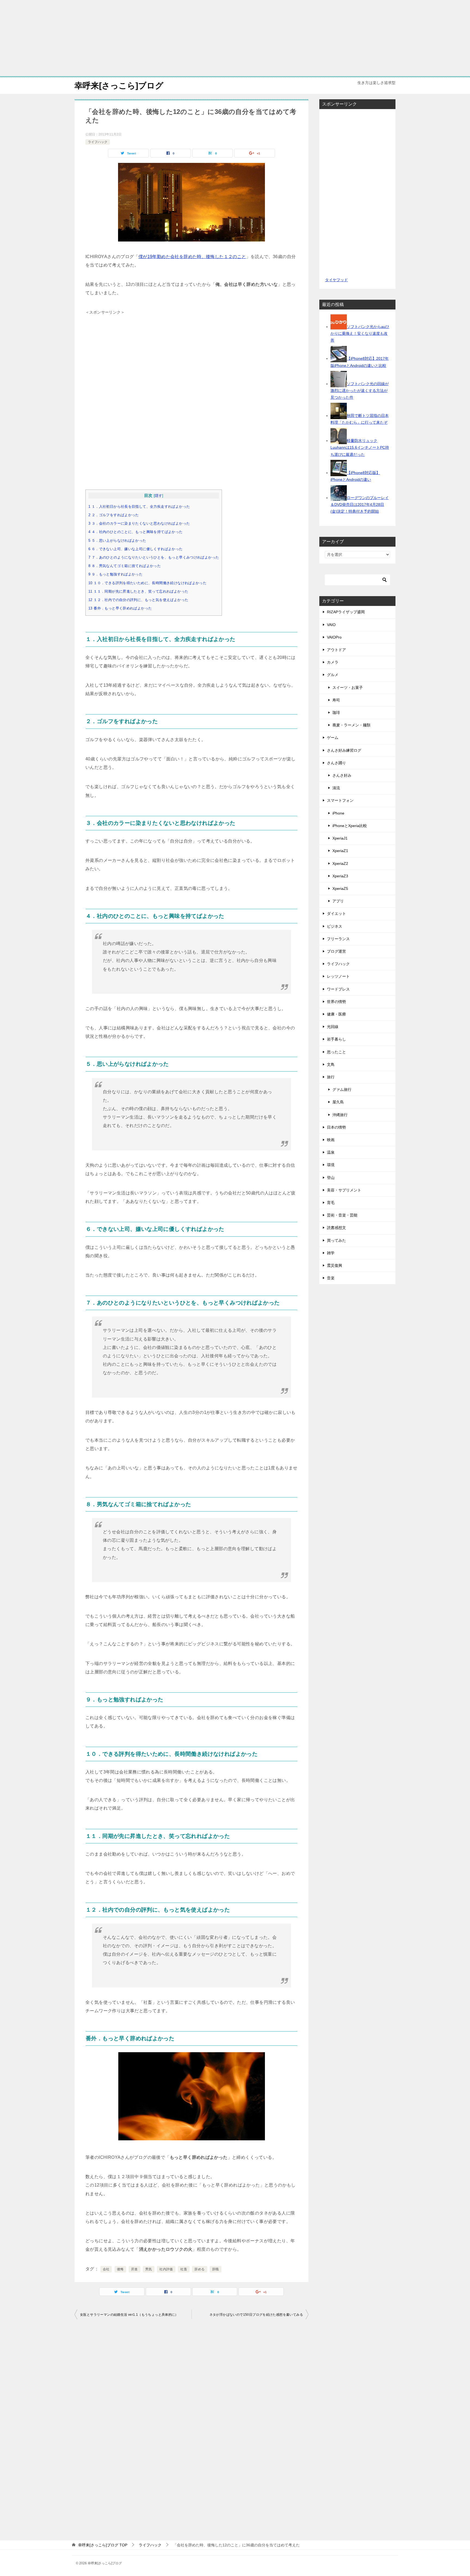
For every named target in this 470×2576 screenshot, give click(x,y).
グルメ (333, 675)
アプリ (338, 901)
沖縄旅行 (340, 1115)
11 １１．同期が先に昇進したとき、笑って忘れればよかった (138, 592)
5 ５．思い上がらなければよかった (117, 541)
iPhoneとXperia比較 (350, 826)
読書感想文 (336, 1228)
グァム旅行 (342, 1089)
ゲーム (333, 738)
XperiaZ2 (340, 863)
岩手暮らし (336, 1039)
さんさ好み (342, 775)
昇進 (134, 2269)
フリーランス (338, 939)
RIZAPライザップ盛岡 (346, 612)
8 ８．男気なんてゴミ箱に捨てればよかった (125, 566)
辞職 (216, 2269)
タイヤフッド (336, 280)
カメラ (333, 662)
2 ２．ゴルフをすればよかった (114, 515)
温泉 (331, 1152)
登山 (331, 1178)
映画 (331, 1140)
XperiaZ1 (340, 851)
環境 (331, 1165)
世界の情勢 (336, 1002)
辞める (200, 2269)
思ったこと (336, 1052)
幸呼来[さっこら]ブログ (119, 86)
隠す (158, 496)
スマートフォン (340, 800)
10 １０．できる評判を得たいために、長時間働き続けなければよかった (147, 583)
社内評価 (166, 2269)
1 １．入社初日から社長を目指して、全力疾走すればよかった (139, 507)
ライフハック (98, 142)
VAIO (331, 625)
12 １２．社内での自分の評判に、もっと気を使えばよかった (138, 600)
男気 (149, 2269)
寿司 (336, 700)
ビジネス (335, 926)
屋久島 (338, 1102)
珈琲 (336, 713)
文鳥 (331, 1064)
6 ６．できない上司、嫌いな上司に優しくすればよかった (136, 549)
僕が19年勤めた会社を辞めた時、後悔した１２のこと (192, 257)
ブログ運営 (336, 951)
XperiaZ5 (340, 888)
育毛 (331, 1203)
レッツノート (338, 976)
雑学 (331, 1253)
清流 (336, 788)
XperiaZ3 (340, 876)
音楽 (331, 1278)
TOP (103, 2545)
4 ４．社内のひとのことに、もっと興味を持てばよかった (136, 532)
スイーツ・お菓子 (348, 688)
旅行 (331, 1077)
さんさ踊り (336, 763)
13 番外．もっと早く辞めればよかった (120, 608)
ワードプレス (338, 989)
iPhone (338, 813)
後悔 (120, 2269)
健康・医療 (336, 1014)
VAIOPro (334, 637)
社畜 (184, 2269)
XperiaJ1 (340, 838)
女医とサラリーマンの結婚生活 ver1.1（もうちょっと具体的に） (129, 2315)
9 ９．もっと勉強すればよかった (115, 574)
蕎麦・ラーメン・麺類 (351, 725)
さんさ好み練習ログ (344, 750)
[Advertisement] (235, 38)
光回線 (333, 1027)
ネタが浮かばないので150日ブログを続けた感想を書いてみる (256, 2315)
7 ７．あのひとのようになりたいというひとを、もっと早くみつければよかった (154, 558)
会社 (106, 2269)
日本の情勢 (336, 1127)
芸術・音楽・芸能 (342, 1215)
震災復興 (335, 1265)
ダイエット (336, 914)
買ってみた (336, 1240)
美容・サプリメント (344, 1190)
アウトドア (336, 650)
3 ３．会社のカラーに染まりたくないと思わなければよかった (139, 524)
